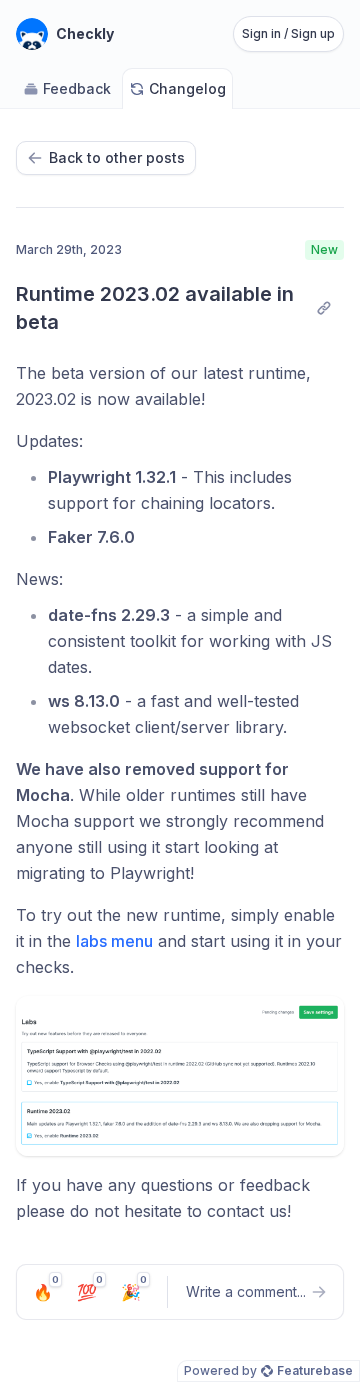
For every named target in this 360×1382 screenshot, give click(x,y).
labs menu (114, 941)
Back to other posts (117, 157)
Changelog (187, 88)
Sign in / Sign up (288, 33)
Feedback (77, 88)
